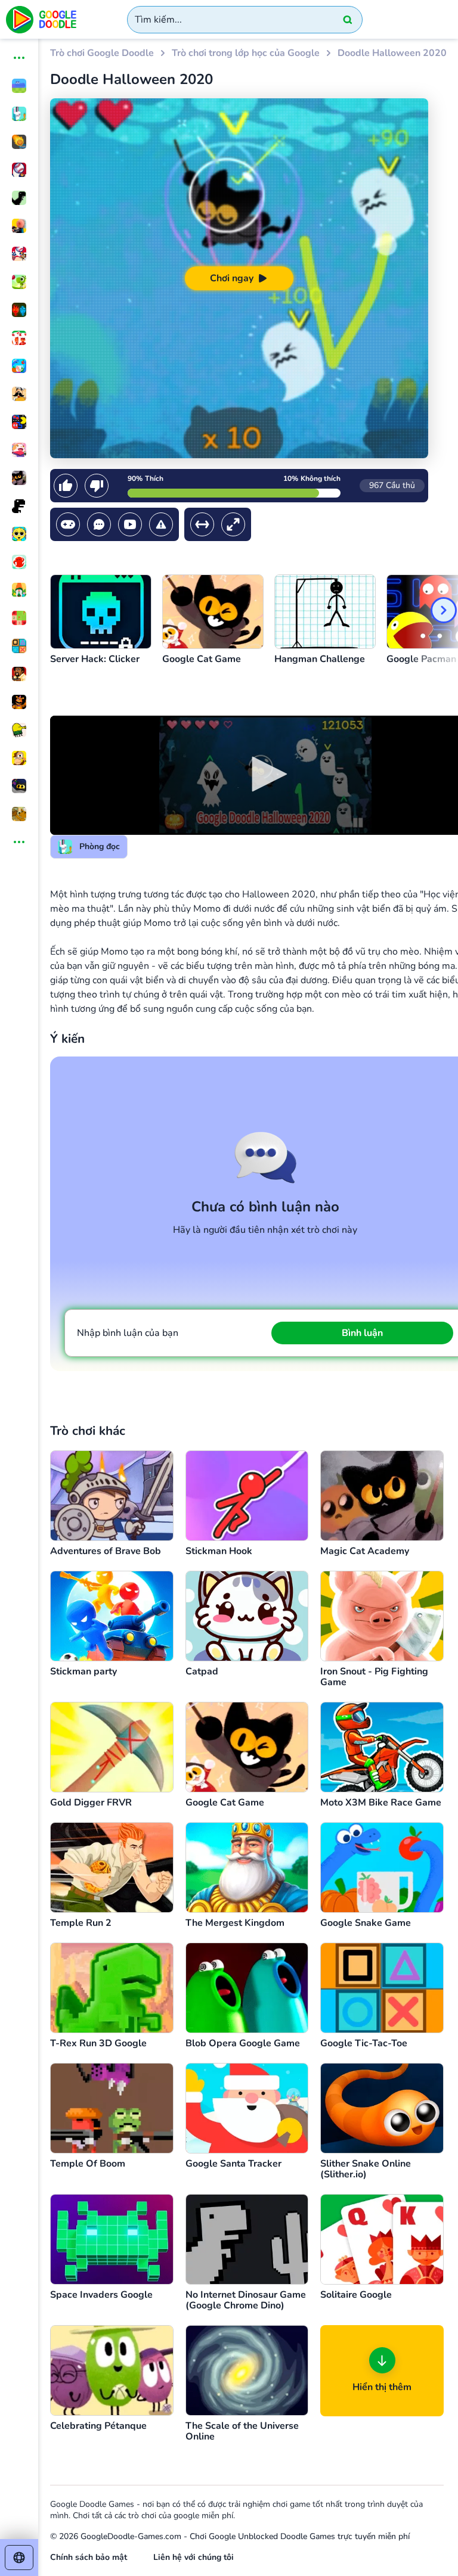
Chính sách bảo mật (89, 2557)
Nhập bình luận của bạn (128, 1333)
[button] (265, 774)
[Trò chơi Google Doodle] (42, 19)
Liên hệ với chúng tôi (194, 2557)
